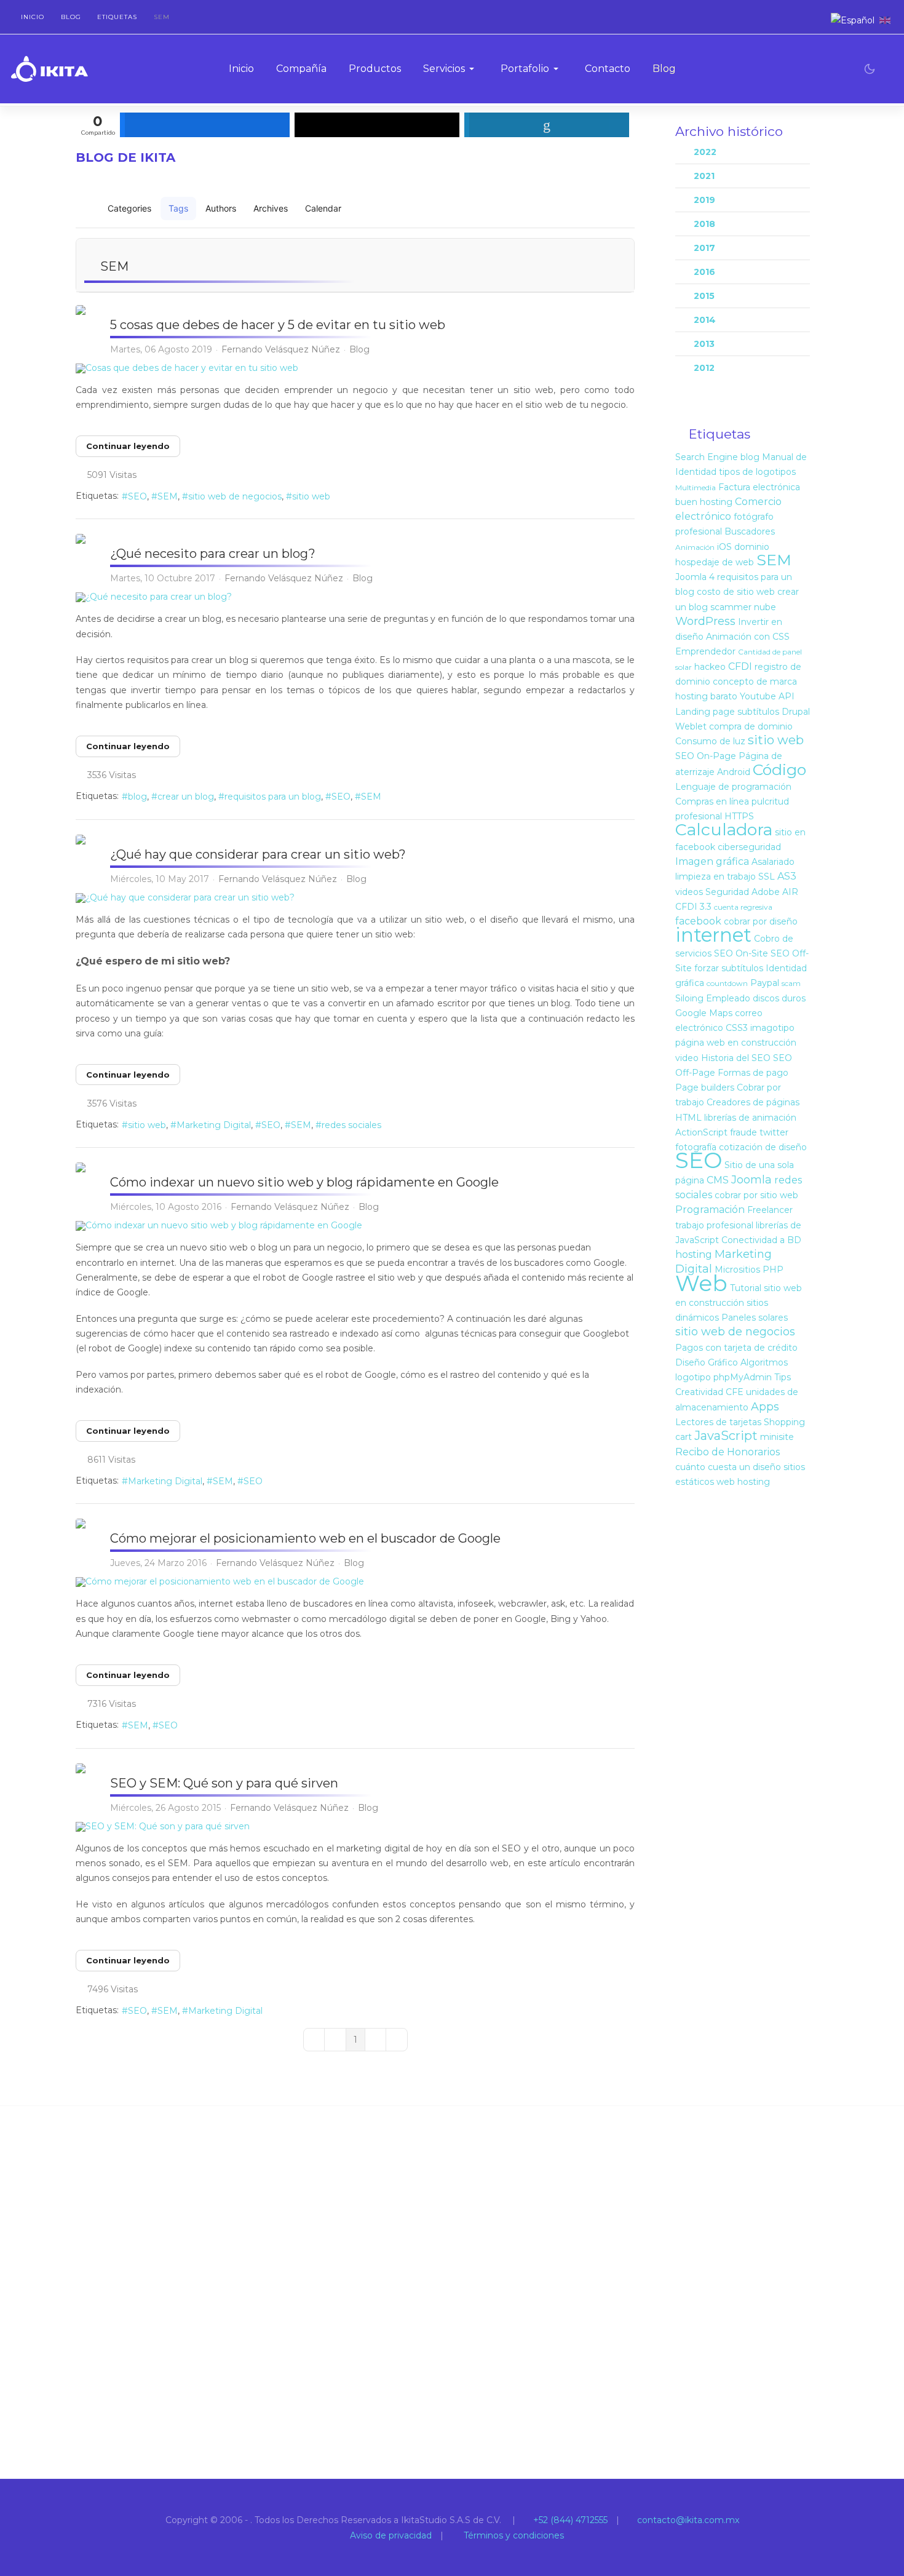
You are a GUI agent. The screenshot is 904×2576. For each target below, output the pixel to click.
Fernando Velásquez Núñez (281, 349)
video (687, 1058)
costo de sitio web (736, 592)
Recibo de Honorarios (728, 1452)
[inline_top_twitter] (377, 125)
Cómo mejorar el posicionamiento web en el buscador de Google (305, 1538)
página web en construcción (736, 1043)
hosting (694, 1254)
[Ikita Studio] (50, 69)
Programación (710, 1210)
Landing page (705, 712)
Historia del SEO (736, 1058)
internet (713, 935)
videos (689, 892)
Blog (359, 349)
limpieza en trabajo (716, 877)
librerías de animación (750, 1118)
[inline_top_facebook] (205, 125)
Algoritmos (764, 1362)
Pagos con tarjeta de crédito (736, 1348)
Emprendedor (705, 651)
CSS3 (737, 1028)
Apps (765, 1407)
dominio (752, 547)
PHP (773, 1270)
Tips (783, 1377)
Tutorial (746, 1288)
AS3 (787, 876)
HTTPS (739, 816)
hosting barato (706, 696)
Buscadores (750, 531)
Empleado (728, 998)
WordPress (705, 621)
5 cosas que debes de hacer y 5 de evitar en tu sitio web (278, 325)
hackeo (710, 667)
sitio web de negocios (235, 496)
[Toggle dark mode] (870, 69)
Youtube (758, 696)
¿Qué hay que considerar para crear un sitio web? (258, 854)
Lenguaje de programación (733, 787)
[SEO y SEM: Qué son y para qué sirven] (355, 1827)
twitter (774, 1132)
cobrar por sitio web (756, 1195)
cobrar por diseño (761, 921)
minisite (777, 1437)
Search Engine (707, 457)
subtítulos (758, 712)
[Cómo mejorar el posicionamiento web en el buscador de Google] (355, 1582)
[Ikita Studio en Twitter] (783, 20)
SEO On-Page (706, 756)
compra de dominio (751, 726)
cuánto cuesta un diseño (728, 1467)
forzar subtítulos (729, 968)
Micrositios (737, 1270)
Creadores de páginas (753, 1102)
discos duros (779, 998)
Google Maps (704, 1013)
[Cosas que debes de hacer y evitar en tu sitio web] (355, 368)
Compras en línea (712, 801)
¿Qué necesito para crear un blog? (213, 554)
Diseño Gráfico (707, 1362)
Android (734, 772)
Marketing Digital (214, 1125)
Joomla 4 (695, 577)
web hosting (743, 1482)
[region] (452, 2292)
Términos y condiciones (513, 2535)
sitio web (311, 496)
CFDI (740, 666)
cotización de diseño (763, 1147)
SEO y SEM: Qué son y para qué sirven (224, 1783)
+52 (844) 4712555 (569, 2520)
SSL (767, 877)
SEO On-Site (741, 953)
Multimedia (696, 487)
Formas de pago (753, 1073)
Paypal (765, 983)
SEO (137, 496)
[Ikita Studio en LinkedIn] (811, 20)
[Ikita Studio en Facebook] (797, 20)
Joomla (751, 1180)
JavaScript (726, 1436)
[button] (451, 69)
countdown (727, 983)
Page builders (705, 1087)
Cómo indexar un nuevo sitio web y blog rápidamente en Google (304, 1182)
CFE (735, 1392)
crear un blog (186, 797)
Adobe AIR (775, 892)
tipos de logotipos (757, 472)
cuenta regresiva (743, 907)
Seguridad (727, 892)
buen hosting (704, 502)
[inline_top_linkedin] (547, 125)
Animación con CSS (748, 637)
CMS (718, 1180)
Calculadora (724, 829)
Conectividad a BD (761, 1240)
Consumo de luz (710, 741)
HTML (688, 1118)
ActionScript (701, 1132)
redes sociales (351, 1125)
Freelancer (770, 1210)
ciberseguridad (749, 847)
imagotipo (772, 1028)
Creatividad (699, 1392)
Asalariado (773, 862)
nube (765, 607)
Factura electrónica (759, 487)
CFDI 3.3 (693, 907)
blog (137, 797)
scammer (731, 607)
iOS (724, 547)
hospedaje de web (715, 562)
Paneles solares (755, 1318)
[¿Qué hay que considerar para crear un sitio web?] (355, 898)
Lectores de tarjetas (718, 1422)
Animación (695, 547)
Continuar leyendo (128, 446)
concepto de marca (755, 682)
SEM (168, 496)
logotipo (693, 1377)
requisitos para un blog (273, 797)
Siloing (689, 998)
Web (701, 1283)
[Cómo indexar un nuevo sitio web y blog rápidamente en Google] (355, 1226)
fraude (743, 1132)
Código (779, 769)
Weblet (691, 726)
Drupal (796, 712)
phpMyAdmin (743, 1377)
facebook (698, 921)
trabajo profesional (714, 1225)
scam (791, 983)
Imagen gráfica (712, 861)
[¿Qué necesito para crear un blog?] (355, 597)
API (787, 696)
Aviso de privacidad (390, 2535)
